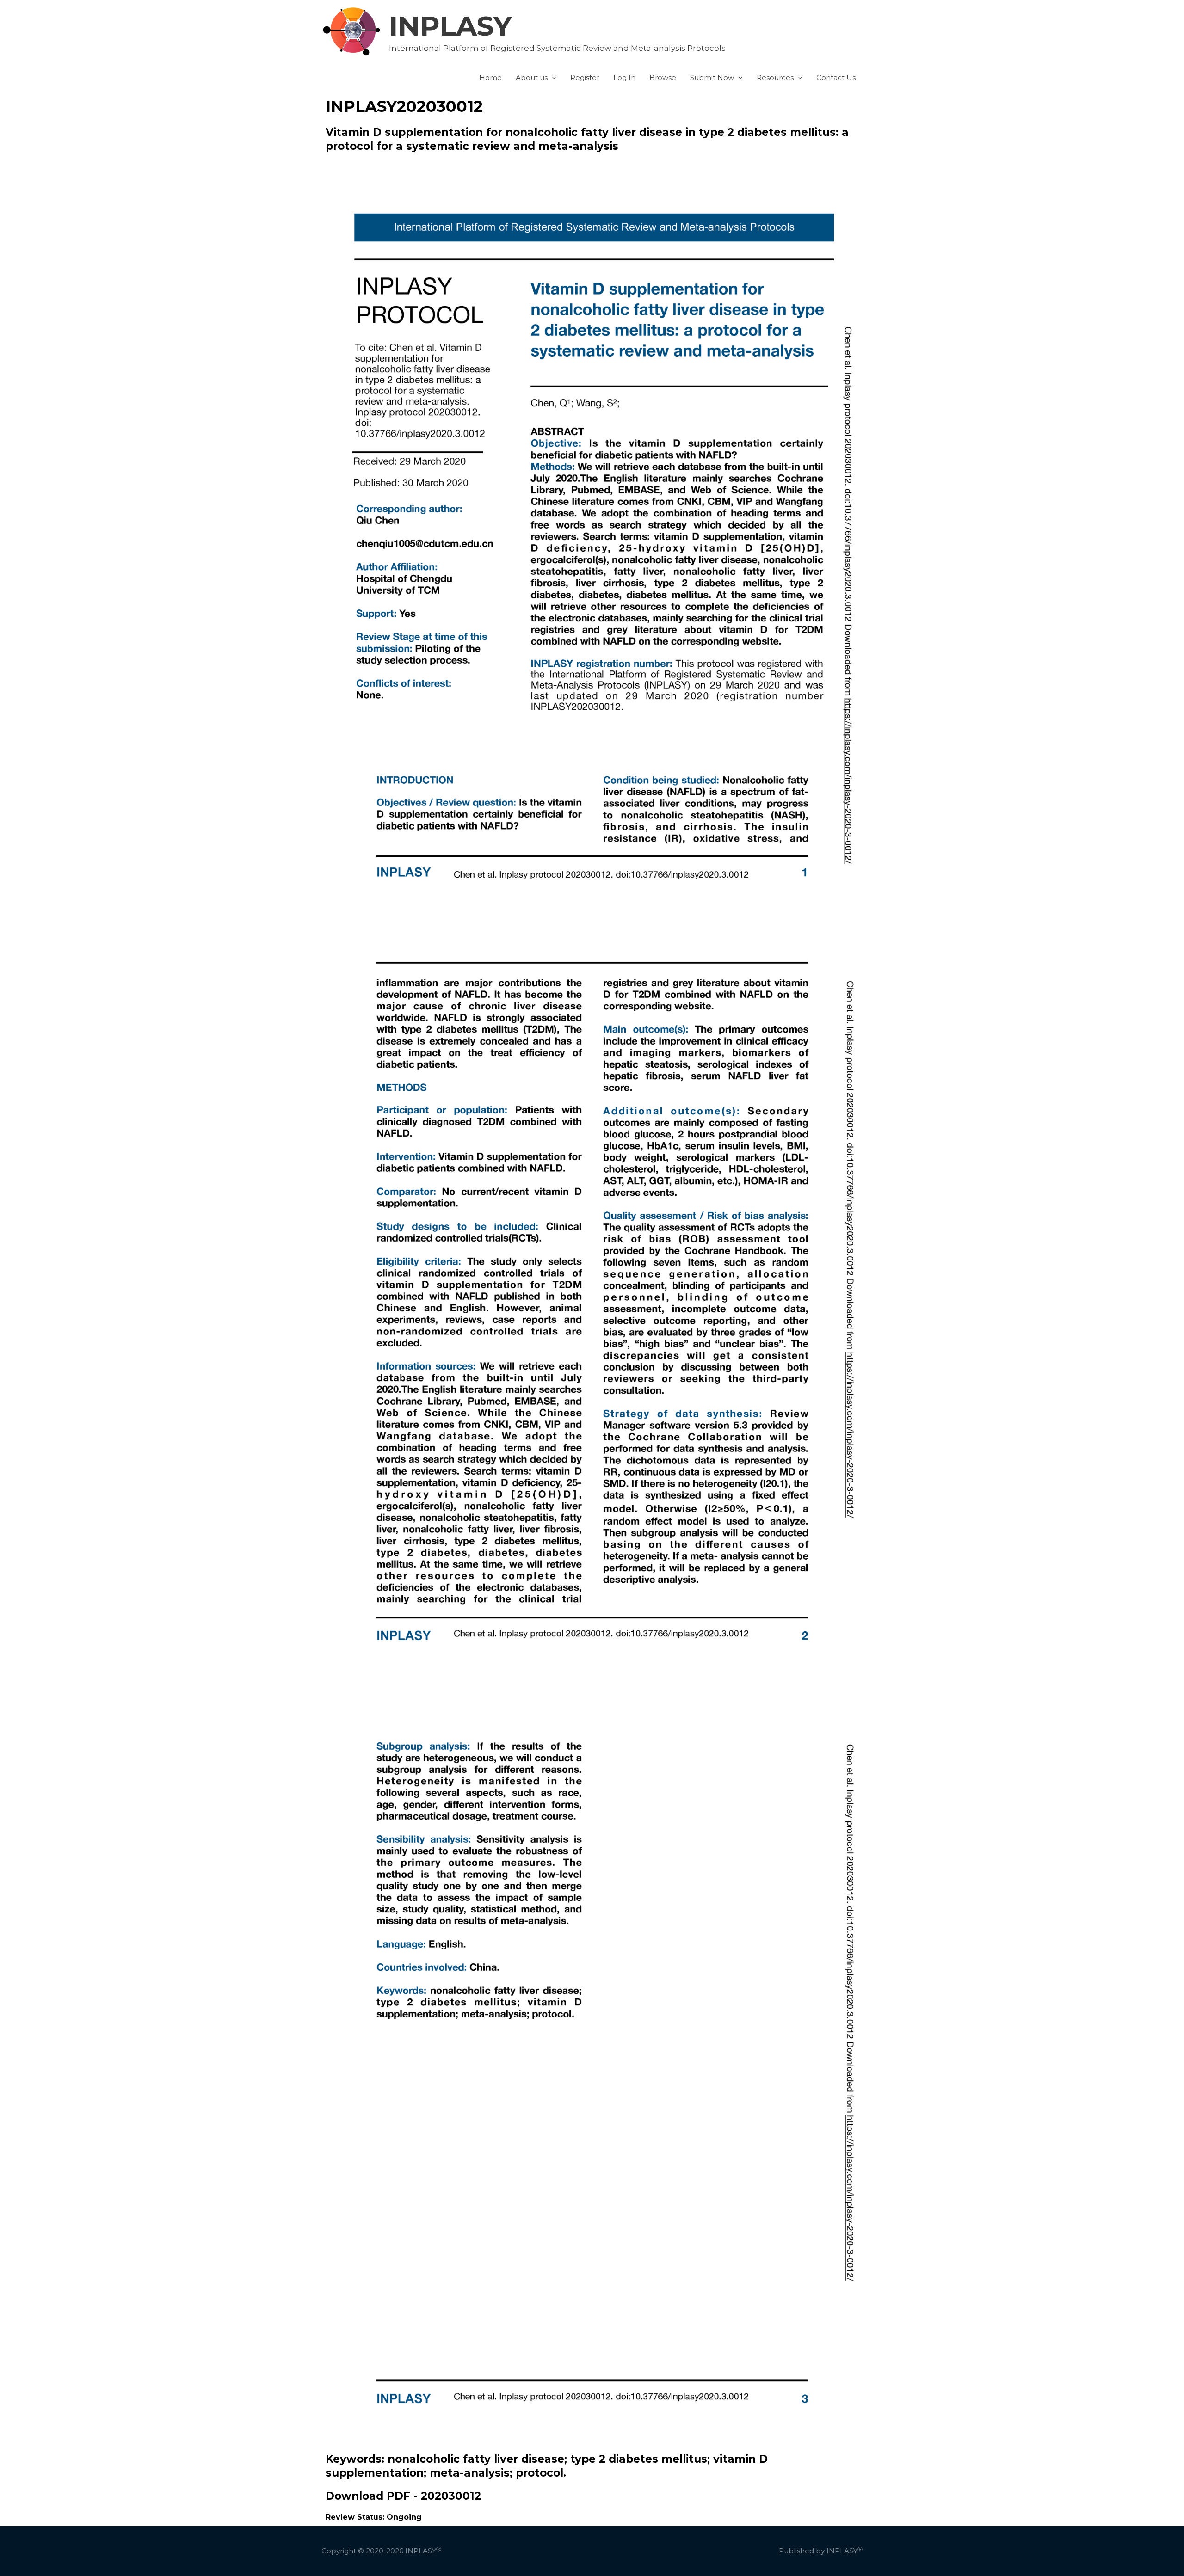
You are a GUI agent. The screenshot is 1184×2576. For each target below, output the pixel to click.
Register (585, 77)
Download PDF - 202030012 (403, 2496)
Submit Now (712, 77)
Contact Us (836, 77)
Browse (663, 77)
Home (490, 77)
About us (532, 77)
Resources (775, 77)
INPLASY (450, 26)
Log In (624, 77)
